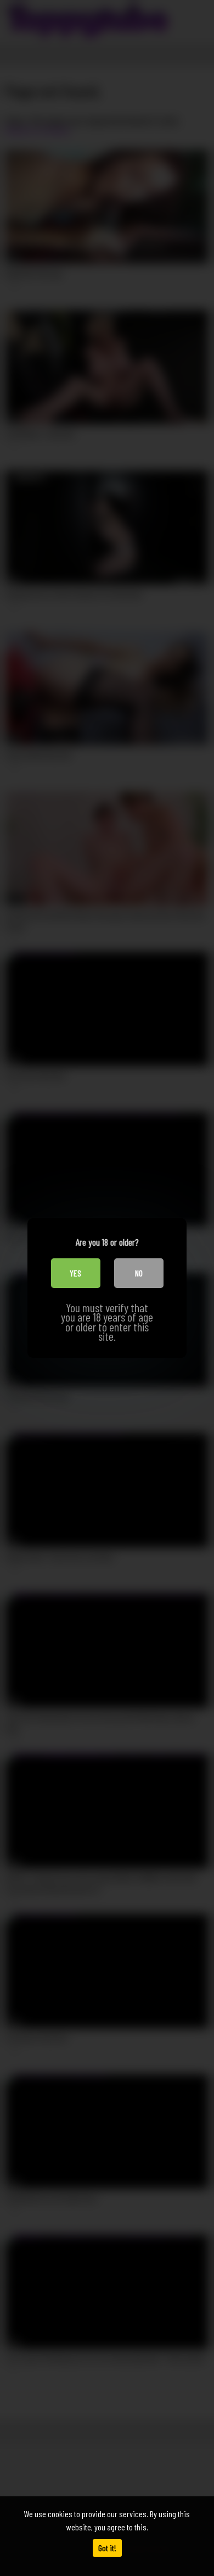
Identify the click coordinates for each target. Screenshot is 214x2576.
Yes (75, 1273)
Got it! (107, 2548)
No (139, 1273)
